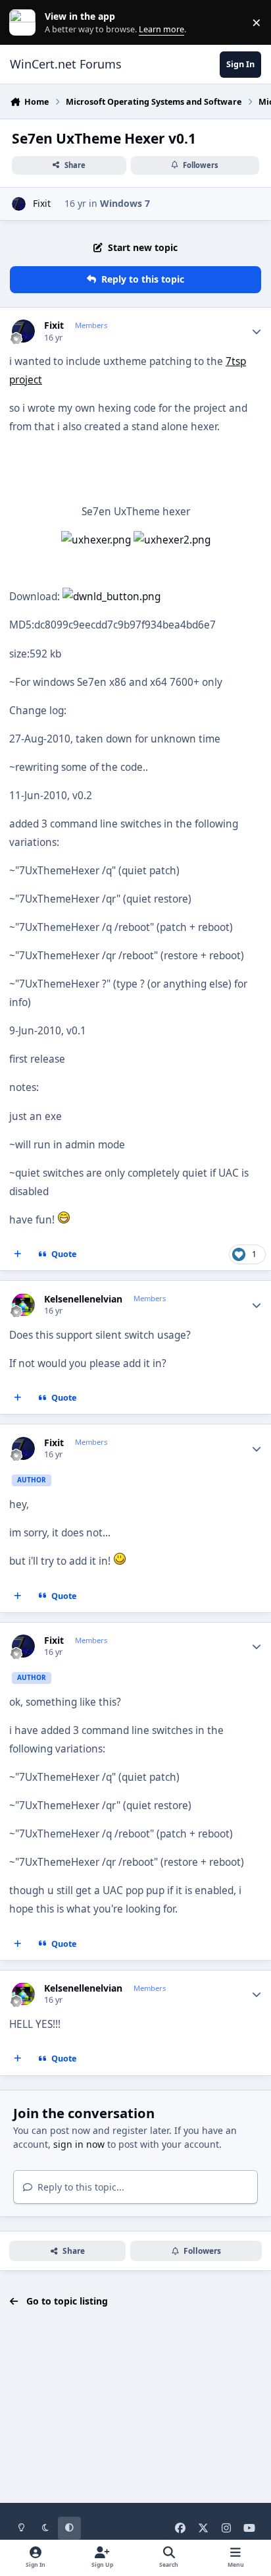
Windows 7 (125, 203)
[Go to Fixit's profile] (19, 204)
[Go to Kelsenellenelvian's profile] (23, 1305)
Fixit (42, 203)
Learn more (25, 23)
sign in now (79, 2144)
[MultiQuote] (18, 1254)
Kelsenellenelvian (83, 1299)
